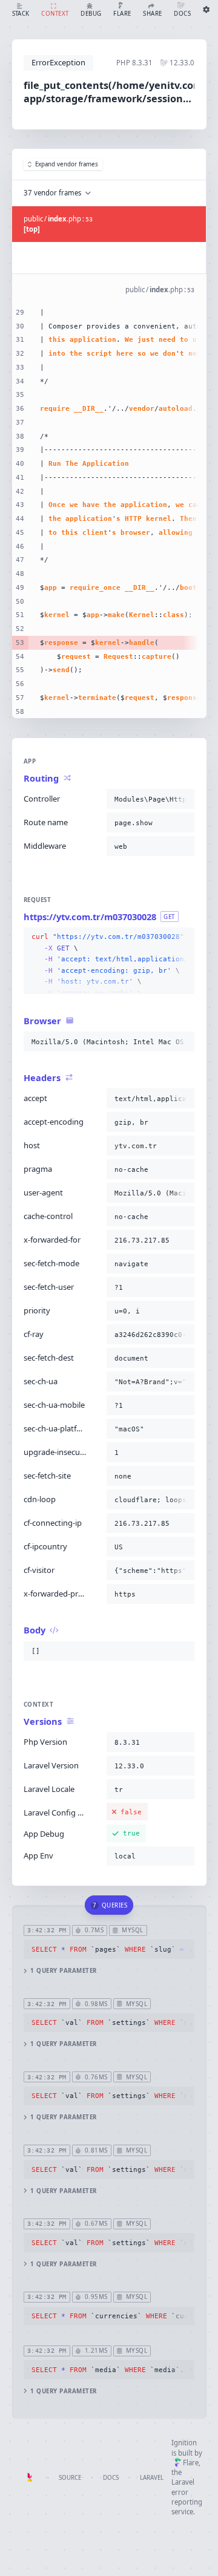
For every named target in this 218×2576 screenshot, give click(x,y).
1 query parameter (63, 1971)
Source (70, 2478)
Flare (191, 2463)
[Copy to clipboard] (183, 799)
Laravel (152, 2478)
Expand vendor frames (67, 164)
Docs (111, 2478)
